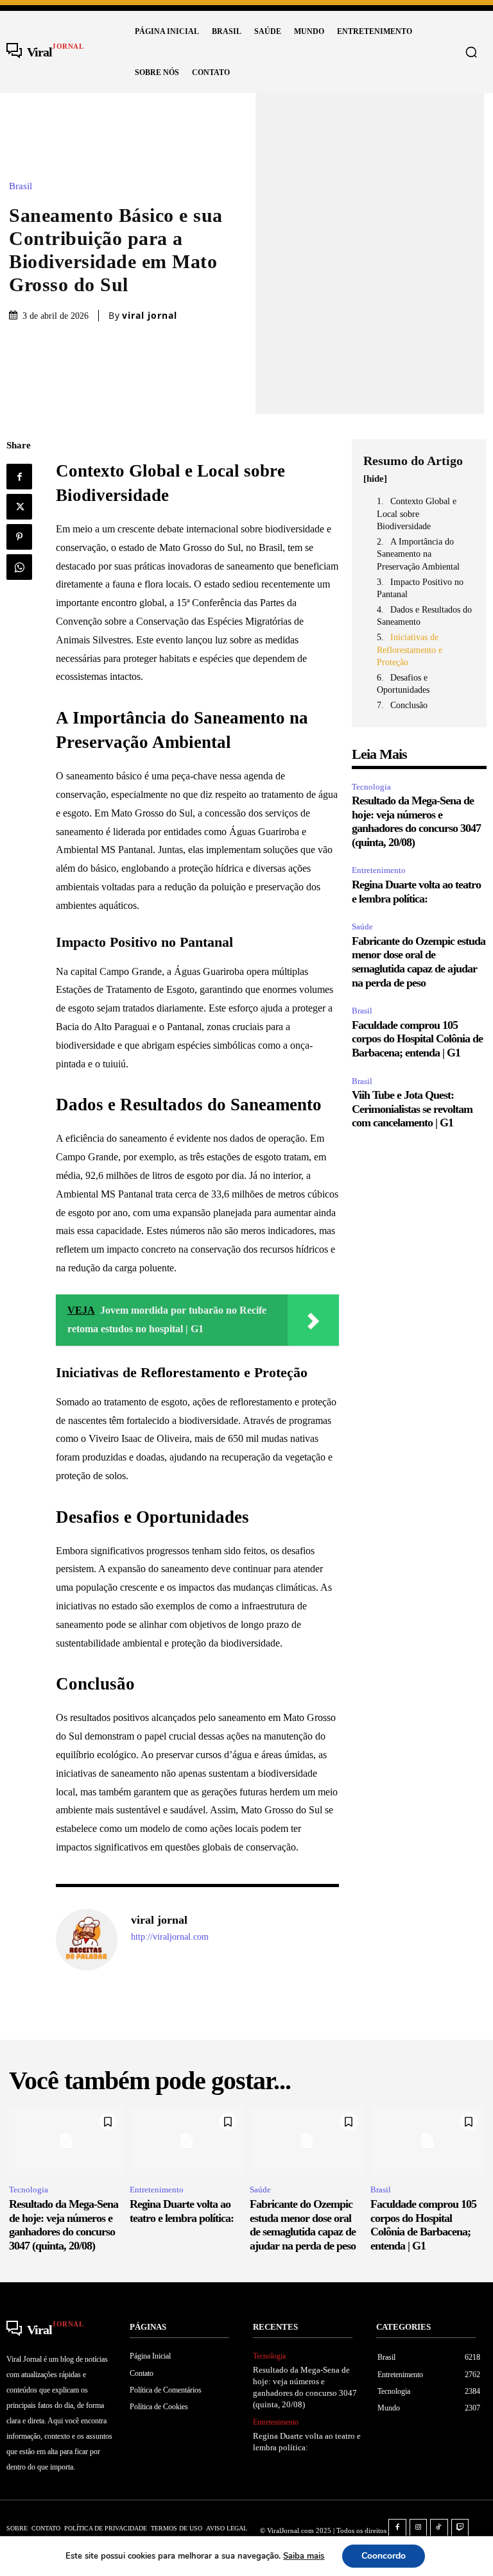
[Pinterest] (19, 537)
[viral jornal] (87, 1940)
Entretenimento (379, 870)
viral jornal (150, 316)
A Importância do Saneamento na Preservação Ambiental (418, 554)
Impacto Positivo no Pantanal (420, 589)
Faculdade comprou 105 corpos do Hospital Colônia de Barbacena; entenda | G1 (417, 1039)
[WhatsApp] (19, 567)
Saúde (362, 927)
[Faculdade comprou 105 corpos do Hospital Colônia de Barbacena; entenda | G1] (428, 2141)
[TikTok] (439, 2528)
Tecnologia (371, 787)
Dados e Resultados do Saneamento (424, 616)
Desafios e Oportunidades (403, 684)
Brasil (21, 186)
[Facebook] (19, 477)
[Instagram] (419, 2528)
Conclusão (409, 705)
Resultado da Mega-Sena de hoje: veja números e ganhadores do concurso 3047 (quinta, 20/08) (416, 821)
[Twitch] (460, 2528)
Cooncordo (384, 2556)
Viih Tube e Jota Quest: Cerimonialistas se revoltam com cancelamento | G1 (412, 1109)
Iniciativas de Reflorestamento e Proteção (410, 650)
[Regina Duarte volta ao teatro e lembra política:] (187, 2141)
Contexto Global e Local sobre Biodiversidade (417, 514)
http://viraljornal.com (170, 1937)
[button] (471, 52)
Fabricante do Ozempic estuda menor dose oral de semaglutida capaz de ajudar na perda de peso (419, 962)
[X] (19, 507)
